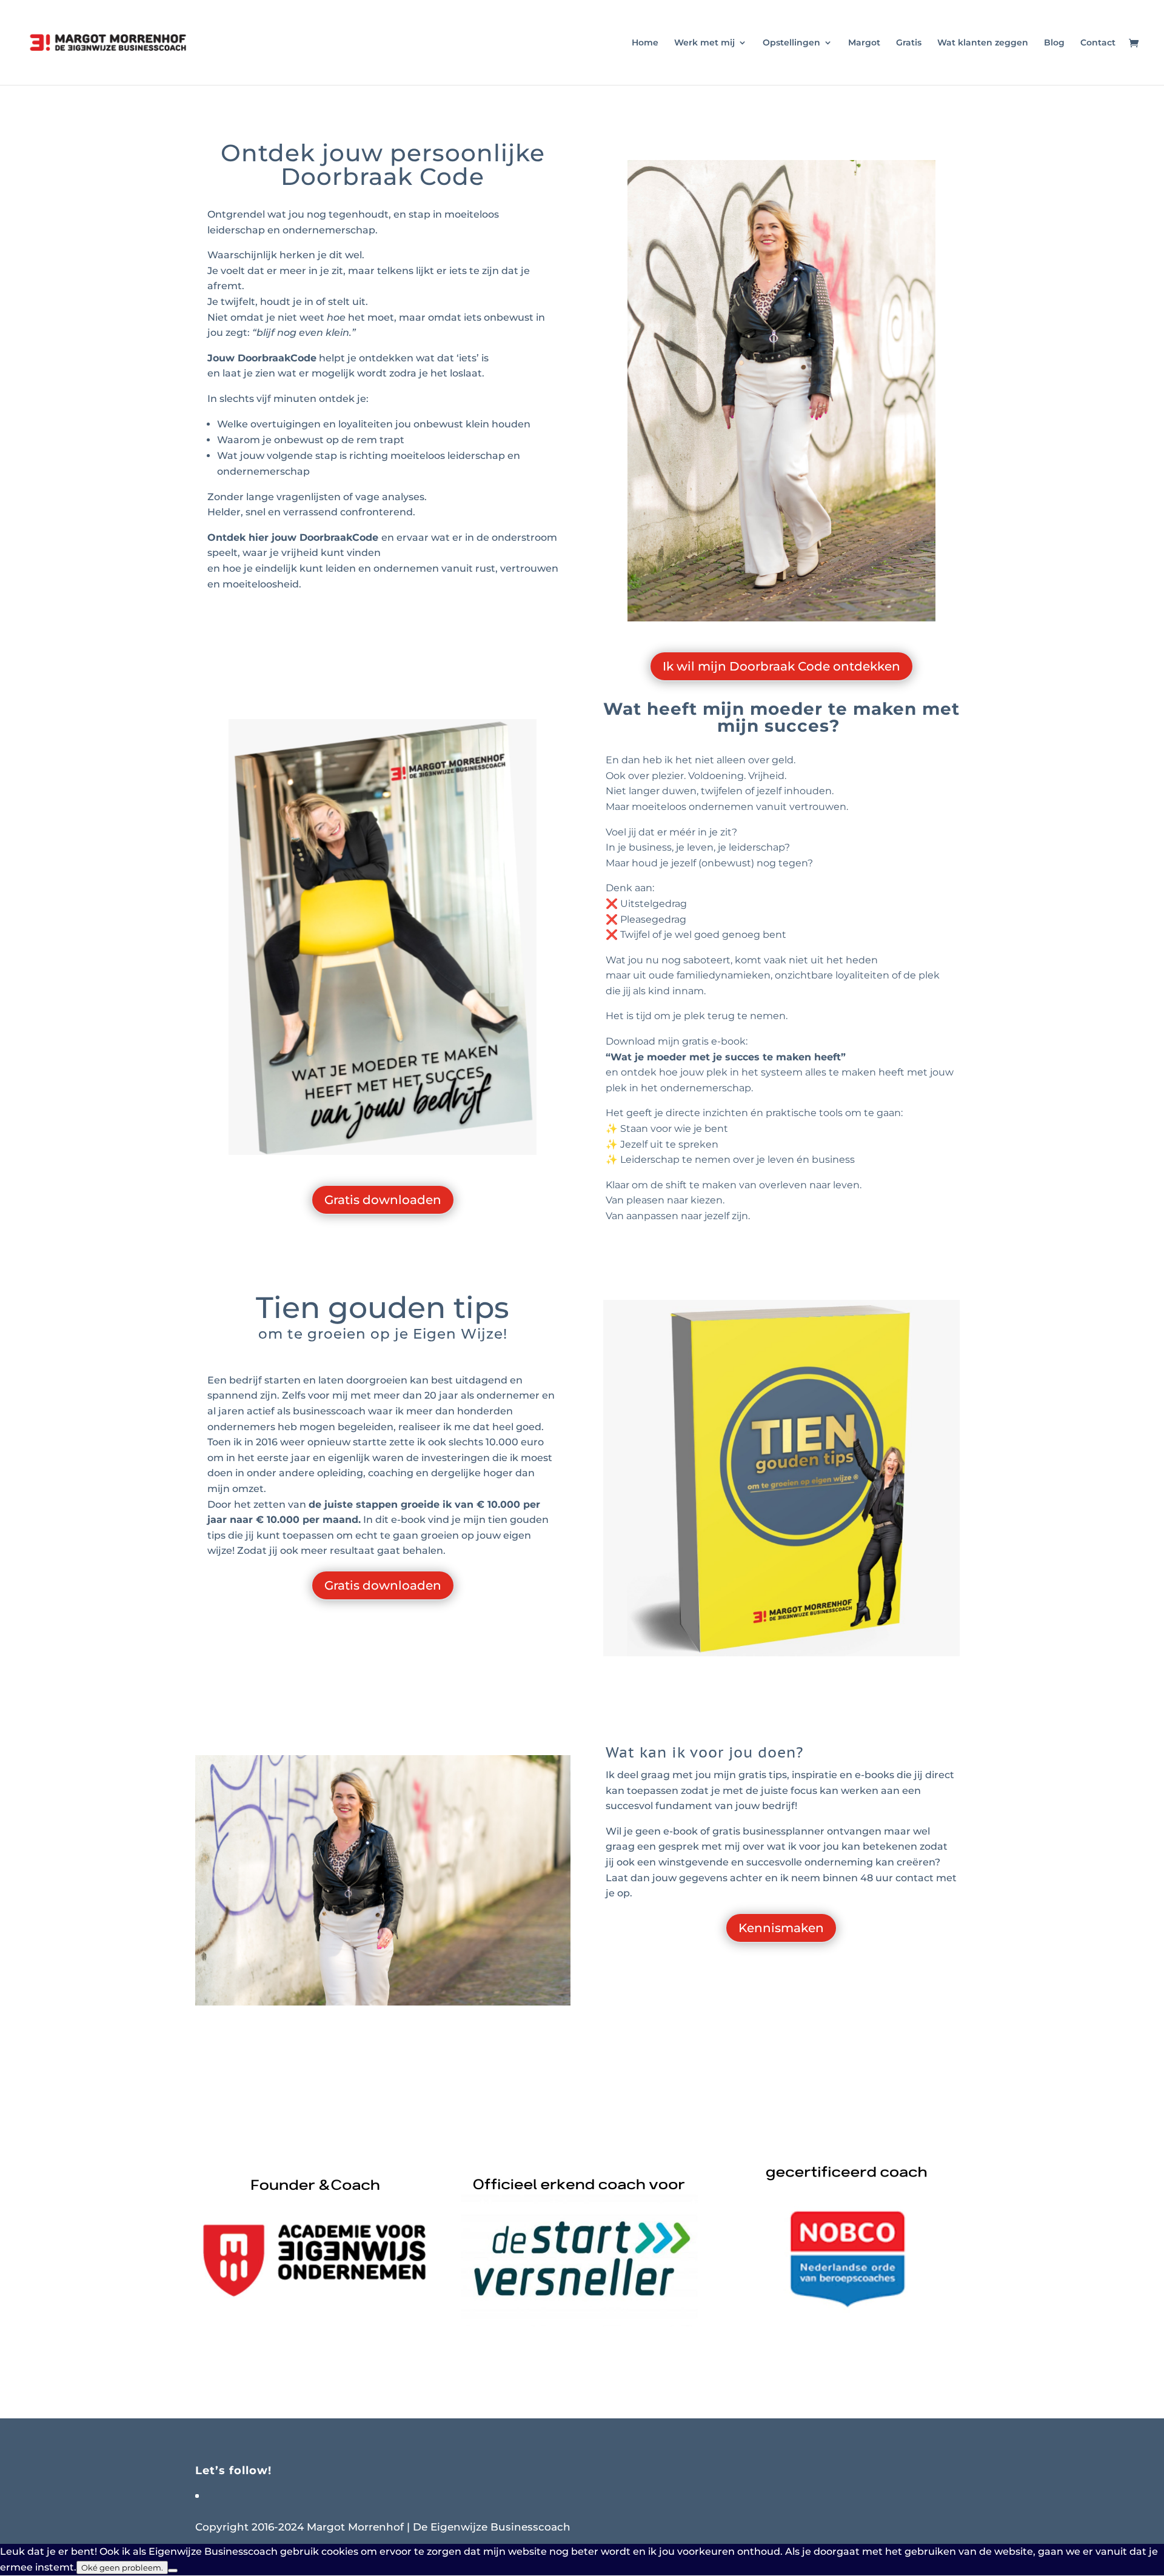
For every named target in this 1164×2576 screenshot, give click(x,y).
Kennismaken (781, 1928)
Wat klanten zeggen (983, 43)
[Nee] (173, 2571)
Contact (1098, 43)
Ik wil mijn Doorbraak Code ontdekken (781, 666)
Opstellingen (791, 43)
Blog (1054, 43)
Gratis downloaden (383, 1200)
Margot (864, 43)
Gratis (909, 43)
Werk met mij (704, 43)
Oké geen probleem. (122, 2568)
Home (645, 43)
